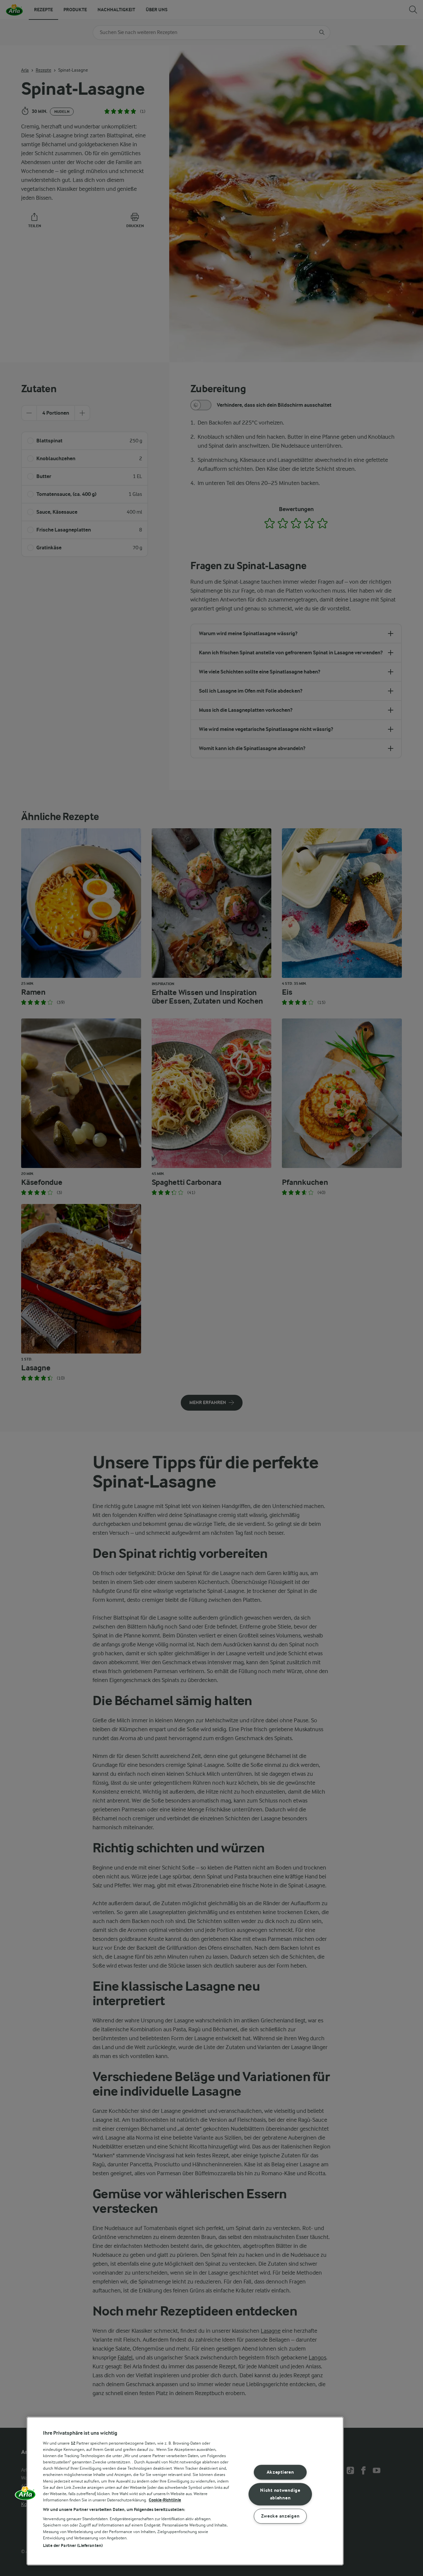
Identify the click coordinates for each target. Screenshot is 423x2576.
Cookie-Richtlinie (165, 2500)
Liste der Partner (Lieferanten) (73, 2545)
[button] (25, 2495)
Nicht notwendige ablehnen (280, 2494)
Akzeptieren (280, 2473)
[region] (185, 2491)
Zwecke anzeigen (280, 2516)
